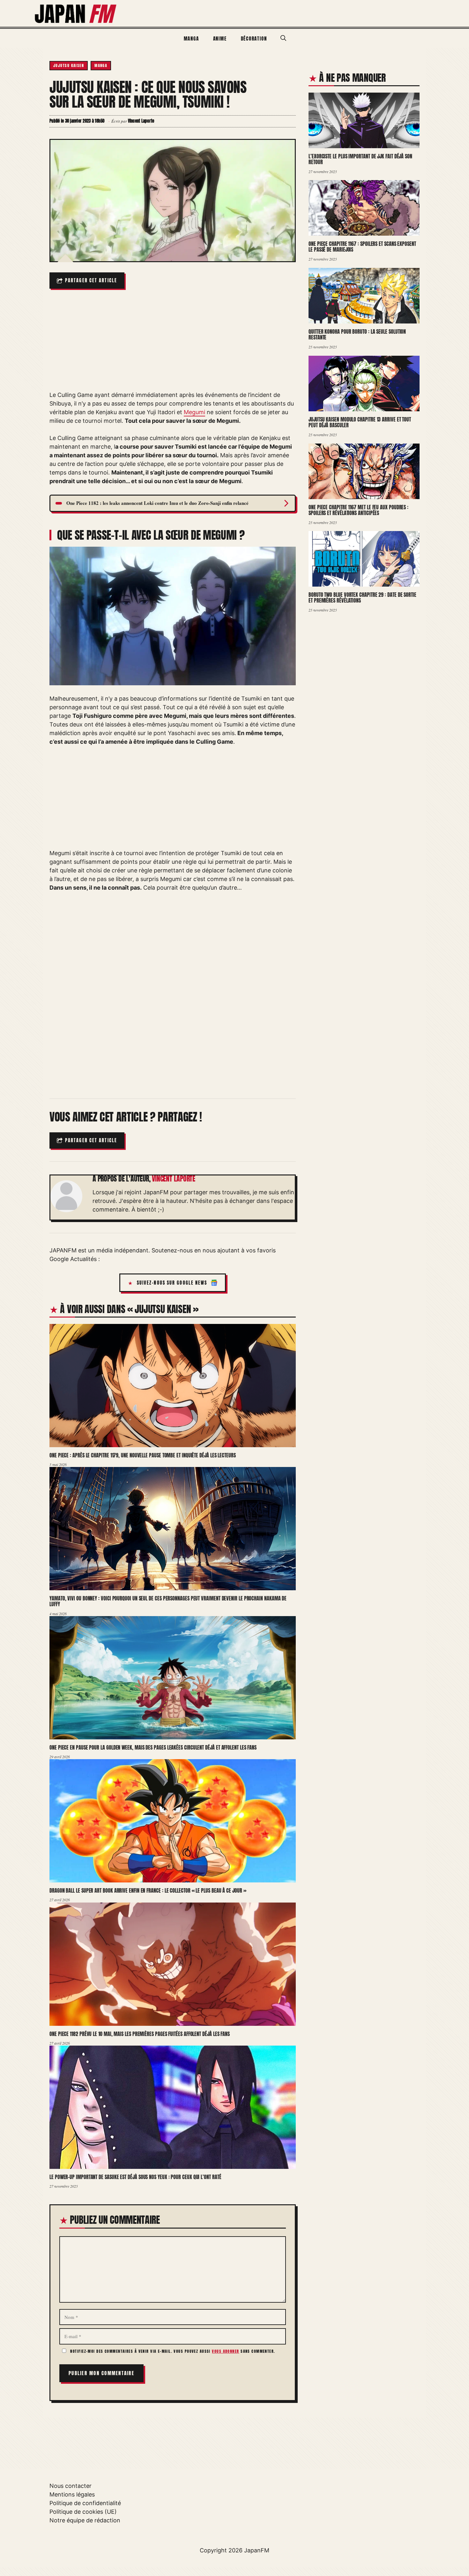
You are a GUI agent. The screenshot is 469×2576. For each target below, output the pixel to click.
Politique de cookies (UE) (83, 2512)
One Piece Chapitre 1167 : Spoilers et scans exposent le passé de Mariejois (362, 247)
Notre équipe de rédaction (85, 2520)
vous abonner (225, 2351)
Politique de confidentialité (85, 2503)
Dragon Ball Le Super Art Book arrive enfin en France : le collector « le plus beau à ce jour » (148, 1890)
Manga (191, 38)
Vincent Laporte (174, 1179)
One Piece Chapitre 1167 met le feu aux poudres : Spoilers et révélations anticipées (358, 510)
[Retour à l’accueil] (76, 13)
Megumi (194, 412)
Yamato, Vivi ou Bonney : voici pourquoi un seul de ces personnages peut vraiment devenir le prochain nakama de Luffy (168, 1601)
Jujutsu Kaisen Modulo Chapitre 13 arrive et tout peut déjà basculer (360, 422)
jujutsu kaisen (69, 65)
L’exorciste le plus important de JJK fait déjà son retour (360, 159)
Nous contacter (71, 2486)
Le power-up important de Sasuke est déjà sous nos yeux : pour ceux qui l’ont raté (135, 2177)
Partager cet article (91, 281)
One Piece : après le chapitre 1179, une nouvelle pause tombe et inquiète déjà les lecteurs (143, 1455)
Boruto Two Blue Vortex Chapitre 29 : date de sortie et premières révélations (362, 598)
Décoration (254, 38)
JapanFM (257, 2550)
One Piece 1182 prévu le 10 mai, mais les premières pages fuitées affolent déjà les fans (140, 2034)
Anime (220, 38)
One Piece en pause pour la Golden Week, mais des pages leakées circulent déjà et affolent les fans (153, 1747)
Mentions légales (72, 2494)
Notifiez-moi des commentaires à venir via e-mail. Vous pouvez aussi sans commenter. (172, 2351)
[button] (283, 38)
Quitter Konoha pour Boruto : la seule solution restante (357, 334)
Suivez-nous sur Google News (172, 1283)
